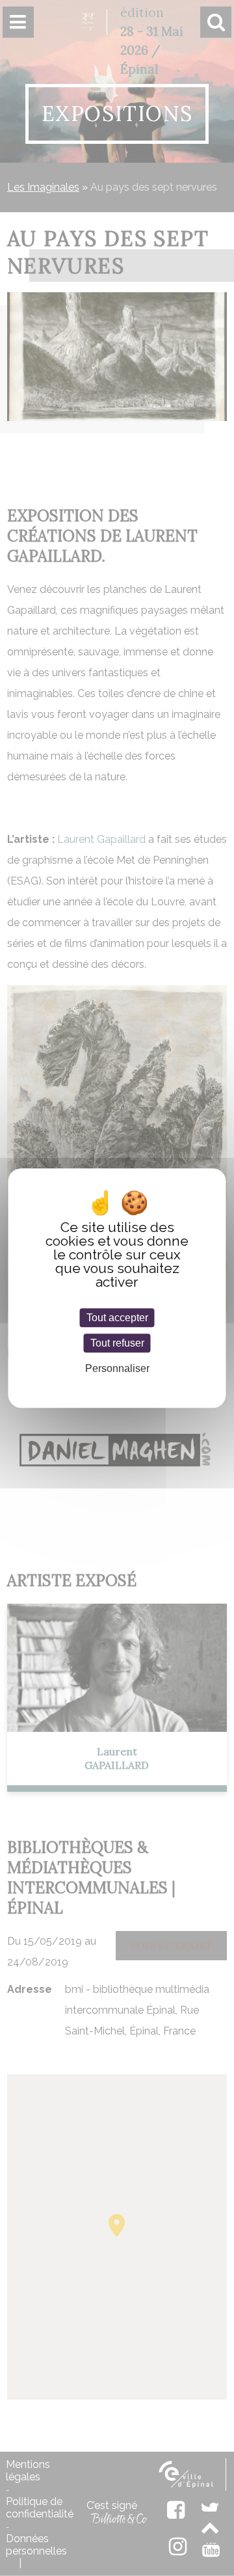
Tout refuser (117, 1343)
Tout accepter (117, 1318)
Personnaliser (117, 1369)
